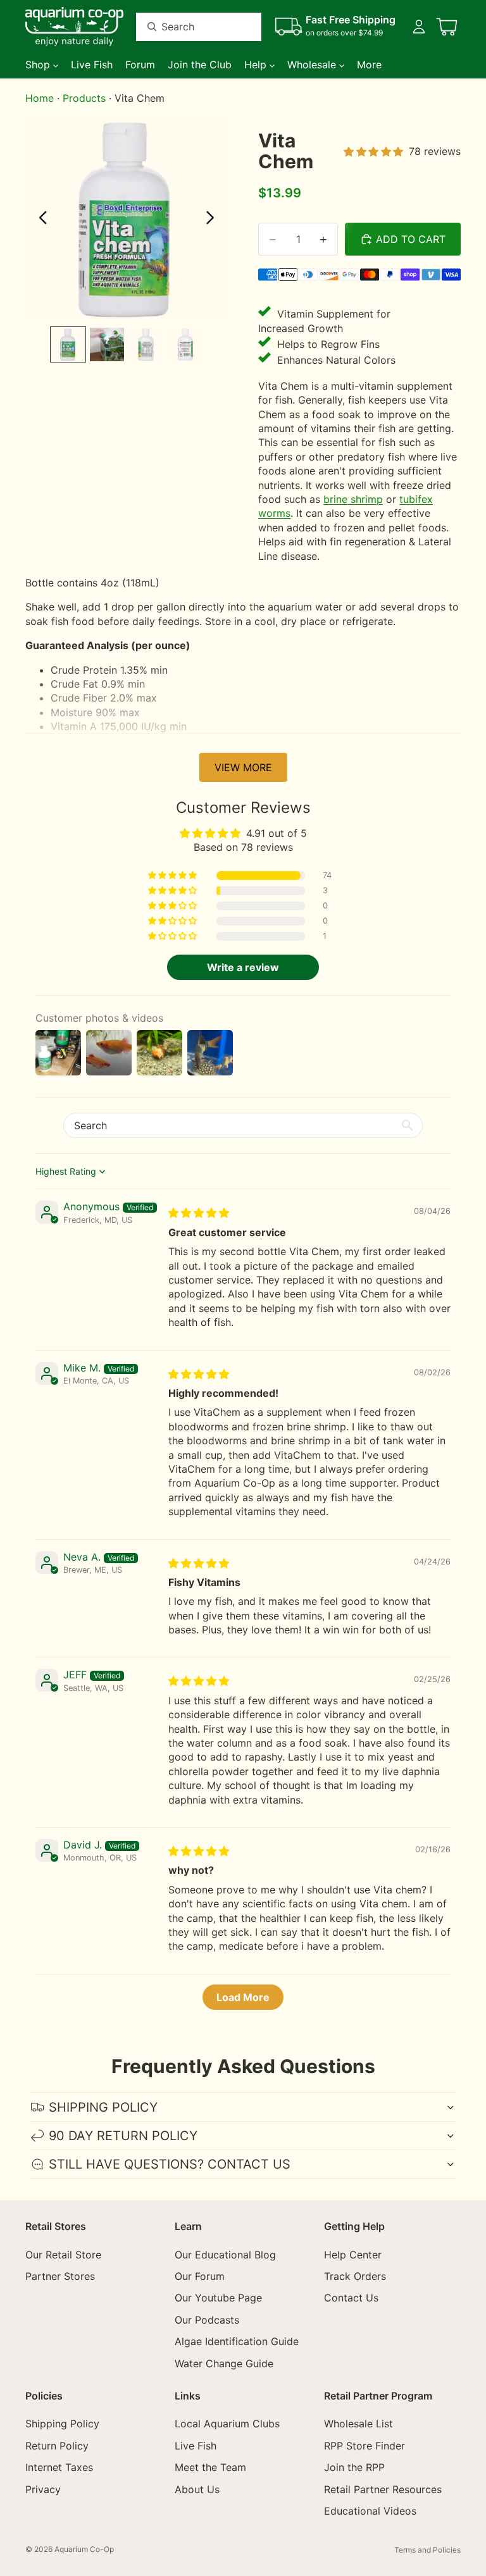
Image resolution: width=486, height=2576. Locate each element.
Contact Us (351, 2298)
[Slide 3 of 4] (146, 345)
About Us (197, 2489)
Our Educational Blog (225, 2255)
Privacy (43, 2489)
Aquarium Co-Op (84, 2549)
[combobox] (184, 27)
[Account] (419, 27)
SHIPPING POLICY (103, 2107)
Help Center (353, 2255)
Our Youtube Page (218, 2298)
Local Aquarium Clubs (227, 2424)
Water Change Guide (224, 2363)
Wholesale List (358, 2424)
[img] (199, 1213)
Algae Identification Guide (237, 2341)
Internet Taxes (59, 2467)
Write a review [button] (243, 967)
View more (243, 767)
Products (84, 98)
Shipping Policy (62, 2424)
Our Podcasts (207, 2320)
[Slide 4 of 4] (185, 345)
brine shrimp (353, 499)
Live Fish (196, 2446)
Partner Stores (60, 2276)
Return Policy (57, 2446)
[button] (173, 876)
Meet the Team (210, 2467)
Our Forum (200, 2276)
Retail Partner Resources (383, 2489)
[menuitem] (369, 65)
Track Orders (355, 2276)
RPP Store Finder (364, 2446)
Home (40, 98)
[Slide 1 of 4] (68, 345)
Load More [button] (243, 1997)
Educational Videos (370, 2511)
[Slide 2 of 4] (107, 345)
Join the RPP (354, 2467)
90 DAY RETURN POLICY (123, 2136)
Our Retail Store (63, 2255)
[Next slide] (214, 219)
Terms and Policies (427, 2550)
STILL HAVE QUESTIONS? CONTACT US (170, 2164)
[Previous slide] (40, 219)
